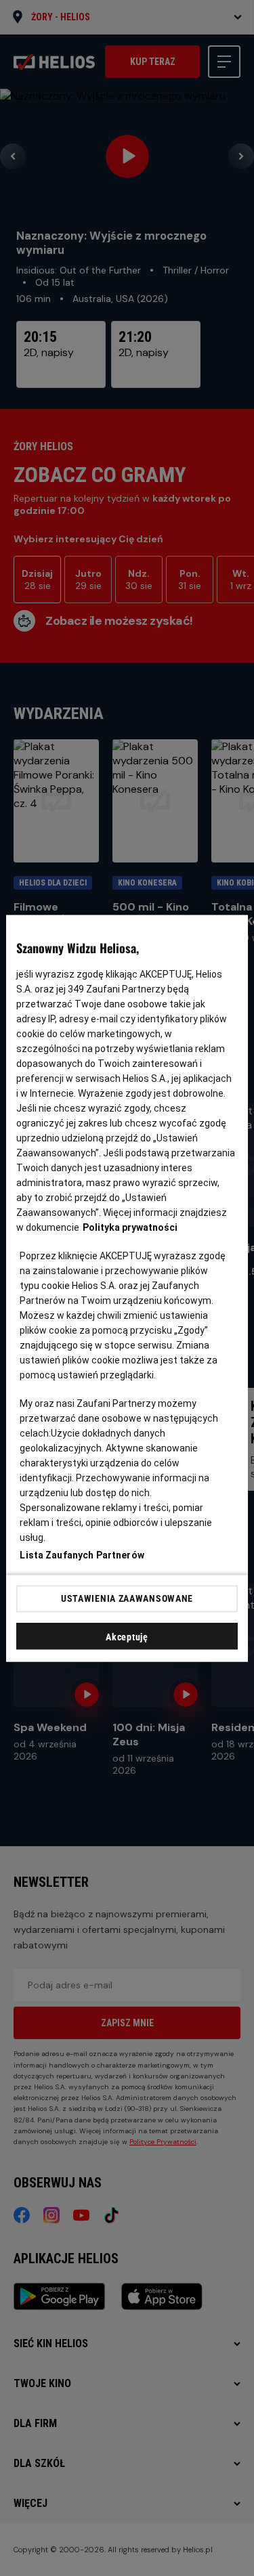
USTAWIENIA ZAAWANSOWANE (127, 1598)
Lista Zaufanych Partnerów (82, 1554)
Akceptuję (127, 1636)
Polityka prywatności (130, 1227)
